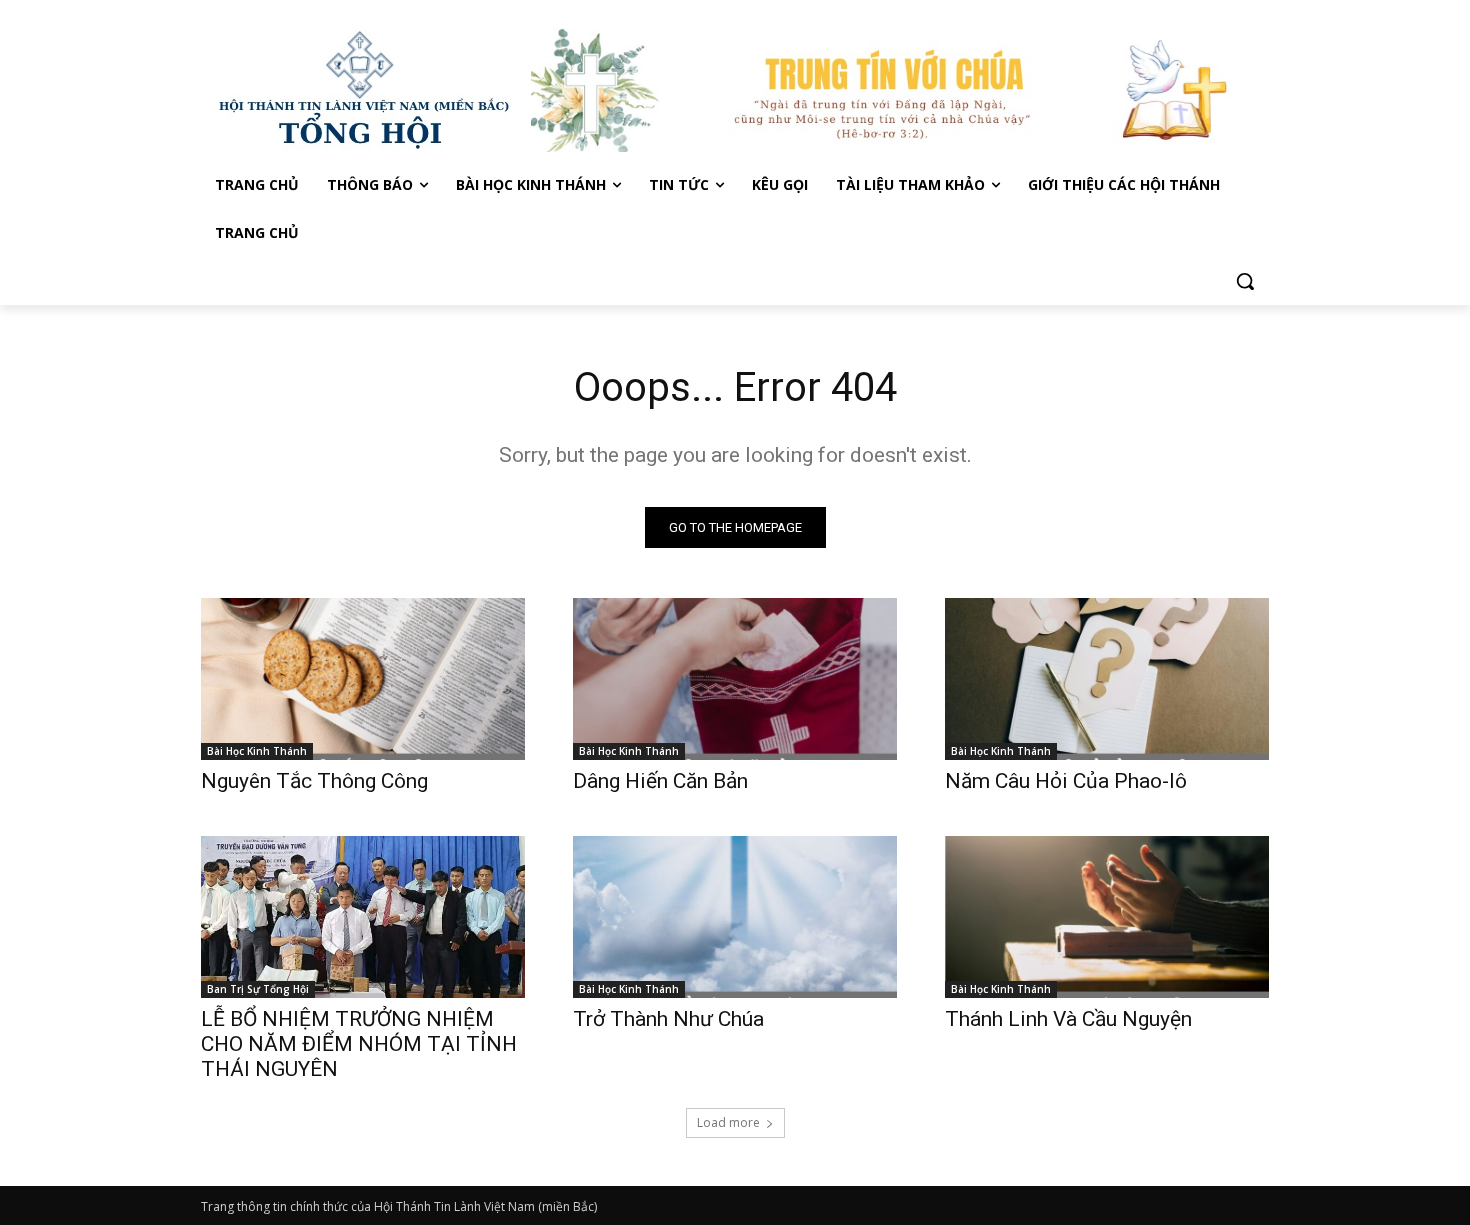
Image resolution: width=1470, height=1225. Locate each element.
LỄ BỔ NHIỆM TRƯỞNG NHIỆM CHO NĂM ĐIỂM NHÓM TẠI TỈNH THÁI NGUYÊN (359, 1044)
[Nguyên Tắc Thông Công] (363, 679)
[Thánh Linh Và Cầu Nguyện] (1107, 917)
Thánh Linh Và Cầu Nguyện (1068, 1019)
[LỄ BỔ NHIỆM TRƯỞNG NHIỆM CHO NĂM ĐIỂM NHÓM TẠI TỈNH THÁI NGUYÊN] (363, 917)
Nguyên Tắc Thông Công (314, 781)
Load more (728, 1122)
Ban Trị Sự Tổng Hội (258, 989)
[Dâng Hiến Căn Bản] (735, 679)
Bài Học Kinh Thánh (257, 751)
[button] (1245, 281)
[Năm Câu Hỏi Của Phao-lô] (1107, 679)
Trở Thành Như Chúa (668, 1019)
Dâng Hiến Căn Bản (660, 781)
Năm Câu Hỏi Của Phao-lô (1066, 781)
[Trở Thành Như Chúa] (735, 917)
